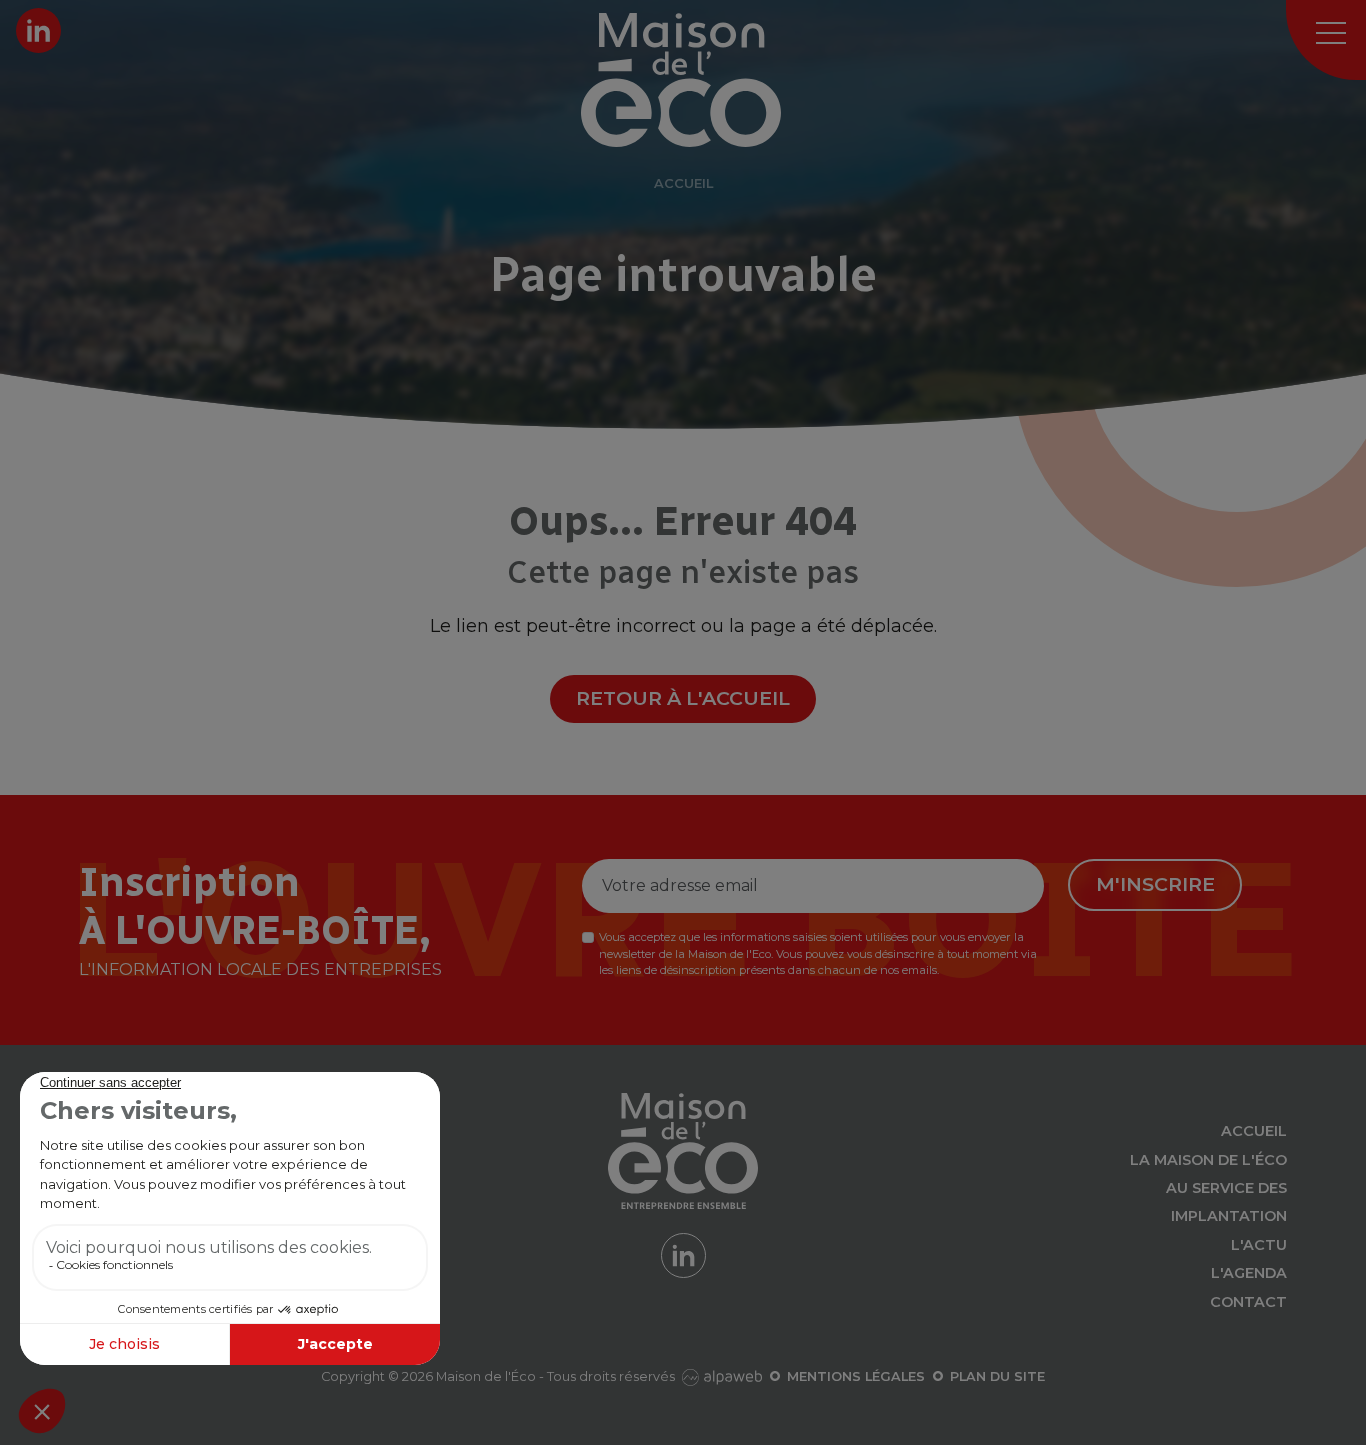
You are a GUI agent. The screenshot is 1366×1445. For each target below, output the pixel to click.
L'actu (1259, 1245)
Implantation (1229, 1216)
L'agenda (1249, 1273)
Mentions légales (856, 1376)
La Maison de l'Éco (1208, 1160)
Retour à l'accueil (683, 698)
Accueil (1254, 1131)
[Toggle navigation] (1326, 40)
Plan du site (997, 1376)
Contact (1248, 1302)
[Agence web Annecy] (720, 1376)
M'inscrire (1155, 884)
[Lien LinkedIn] (38, 30)
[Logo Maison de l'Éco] (706, 80)
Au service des (1226, 1188)
